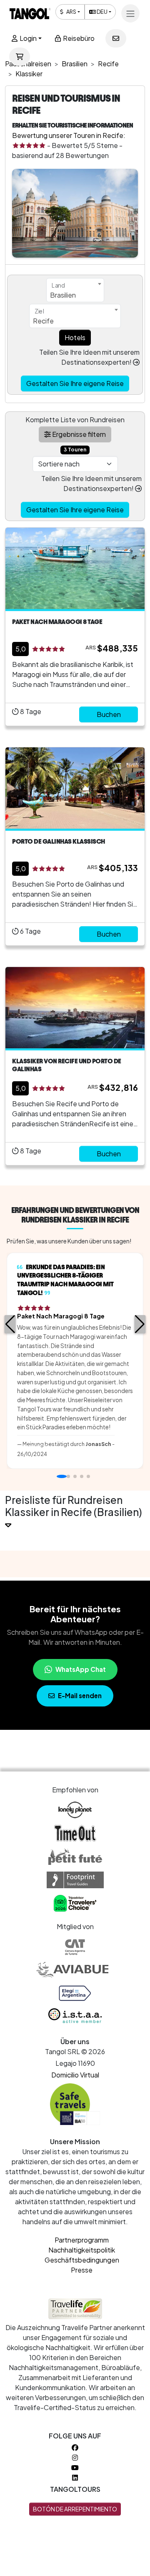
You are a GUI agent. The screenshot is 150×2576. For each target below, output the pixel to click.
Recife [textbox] (43, 321)
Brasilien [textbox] (63, 295)
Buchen (109, 714)
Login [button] (27, 38)
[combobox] (75, 290)
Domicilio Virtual (75, 2075)
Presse (82, 2270)
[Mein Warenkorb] (20, 57)
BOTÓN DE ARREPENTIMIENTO (75, 2509)
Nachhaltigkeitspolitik (82, 2250)
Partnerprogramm (82, 2240)
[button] (10, 1324)
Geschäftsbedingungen (82, 2260)
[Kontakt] (116, 38)
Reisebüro (78, 38)
